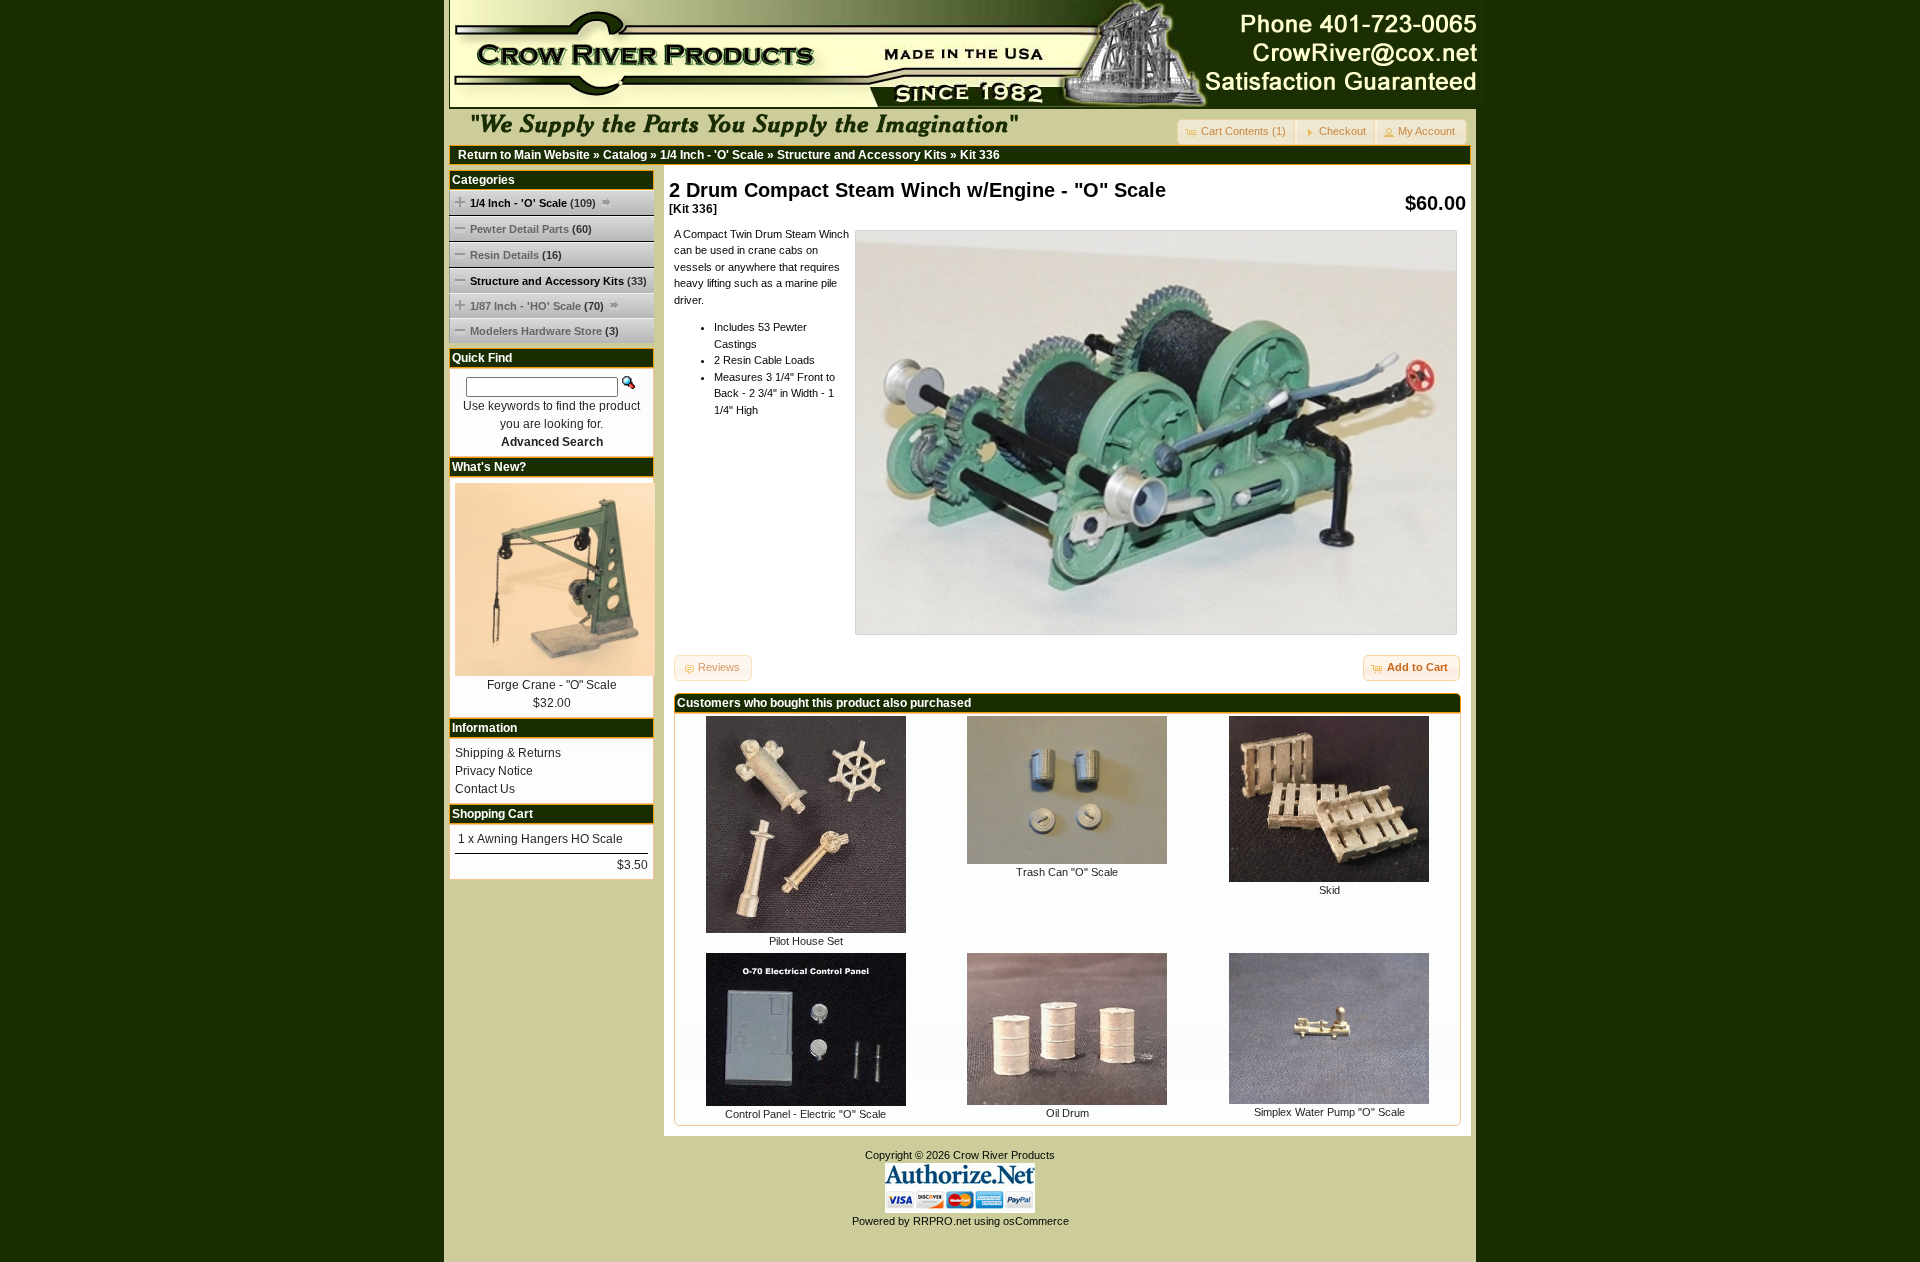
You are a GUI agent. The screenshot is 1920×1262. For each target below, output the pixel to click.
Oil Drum (1067, 1113)
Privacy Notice (494, 771)
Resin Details (516, 255)
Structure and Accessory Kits (862, 155)
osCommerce (1036, 1221)
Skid (1329, 890)
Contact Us (485, 789)
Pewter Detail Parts (531, 229)
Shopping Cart (492, 814)
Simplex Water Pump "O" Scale (1329, 1112)
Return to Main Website (524, 155)
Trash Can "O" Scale (1067, 872)
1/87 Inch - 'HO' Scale (537, 306)
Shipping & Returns (508, 753)
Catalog (625, 155)
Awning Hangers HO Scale (550, 839)
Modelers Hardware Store (544, 331)
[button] (1237, 132)
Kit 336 (980, 155)
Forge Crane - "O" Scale (552, 685)
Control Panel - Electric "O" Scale (805, 1114)
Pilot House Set (806, 941)
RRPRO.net (942, 1221)
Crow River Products (1004, 1155)
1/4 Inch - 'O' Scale (712, 155)
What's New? (489, 467)
